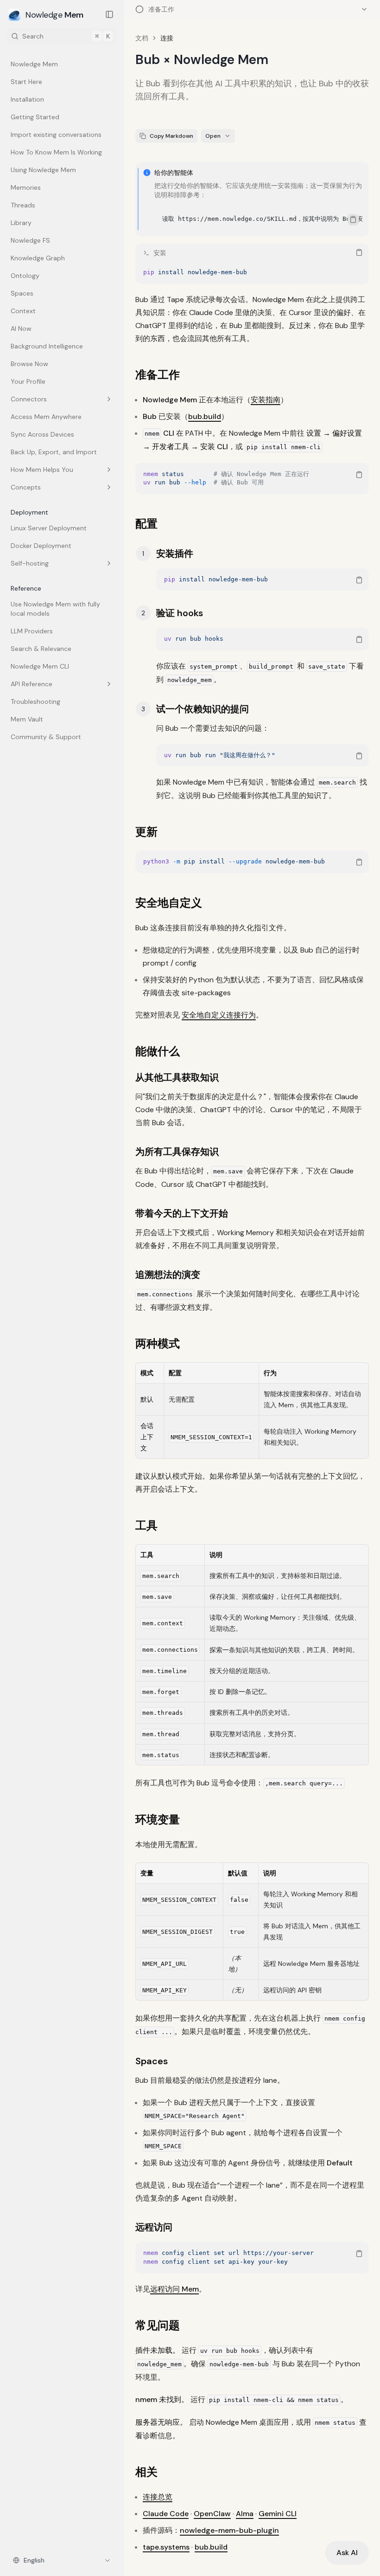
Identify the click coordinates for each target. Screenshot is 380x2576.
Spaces (22, 293)
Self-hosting (30, 563)
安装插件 (175, 554)
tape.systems (166, 2547)
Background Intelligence (47, 346)
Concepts (26, 487)
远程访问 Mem (174, 2289)
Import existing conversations (56, 135)
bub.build (205, 416)
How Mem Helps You (42, 470)
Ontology (25, 276)
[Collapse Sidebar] (109, 14)
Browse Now (29, 364)
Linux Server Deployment (49, 528)
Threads (23, 205)
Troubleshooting (35, 702)
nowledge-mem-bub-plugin (229, 2530)
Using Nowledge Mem (43, 170)
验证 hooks (180, 613)
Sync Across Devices (42, 434)
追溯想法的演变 (168, 1275)
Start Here (26, 82)
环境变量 (158, 1819)
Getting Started (35, 117)
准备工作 (158, 375)
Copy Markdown (171, 136)
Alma (245, 2514)
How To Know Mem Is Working (56, 152)
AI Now (21, 328)
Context (23, 311)
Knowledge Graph (38, 258)
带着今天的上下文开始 (182, 1213)
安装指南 (266, 400)
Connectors (29, 399)
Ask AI (347, 2553)
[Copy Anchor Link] (187, 375)
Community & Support (46, 737)
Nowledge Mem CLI (40, 666)
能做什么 (158, 1051)
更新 (146, 832)
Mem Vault (27, 719)
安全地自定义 (169, 903)
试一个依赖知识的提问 (203, 709)
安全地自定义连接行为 (219, 1015)
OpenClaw (212, 2514)
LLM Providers (32, 631)
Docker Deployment (41, 546)
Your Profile (28, 381)
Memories (26, 187)
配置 (146, 524)
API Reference (32, 684)
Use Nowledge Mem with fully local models (55, 609)
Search (66, 36)
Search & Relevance (41, 649)
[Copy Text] (353, 219)
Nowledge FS (30, 240)
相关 (146, 2472)
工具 (146, 1525)
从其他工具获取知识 (177, 1077)
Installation (27, 99)
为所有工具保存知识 (177, 1152)
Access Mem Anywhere (46, 417)
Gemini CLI (278, 2514)
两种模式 (158, 1343)
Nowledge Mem (34, 64)
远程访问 (154, 2227)
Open (213, 136)
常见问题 (158, 2325)
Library (21, 223)
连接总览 (158, 2497)
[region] (259, 219)
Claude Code (166, 2514)
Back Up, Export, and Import (54, 452)
